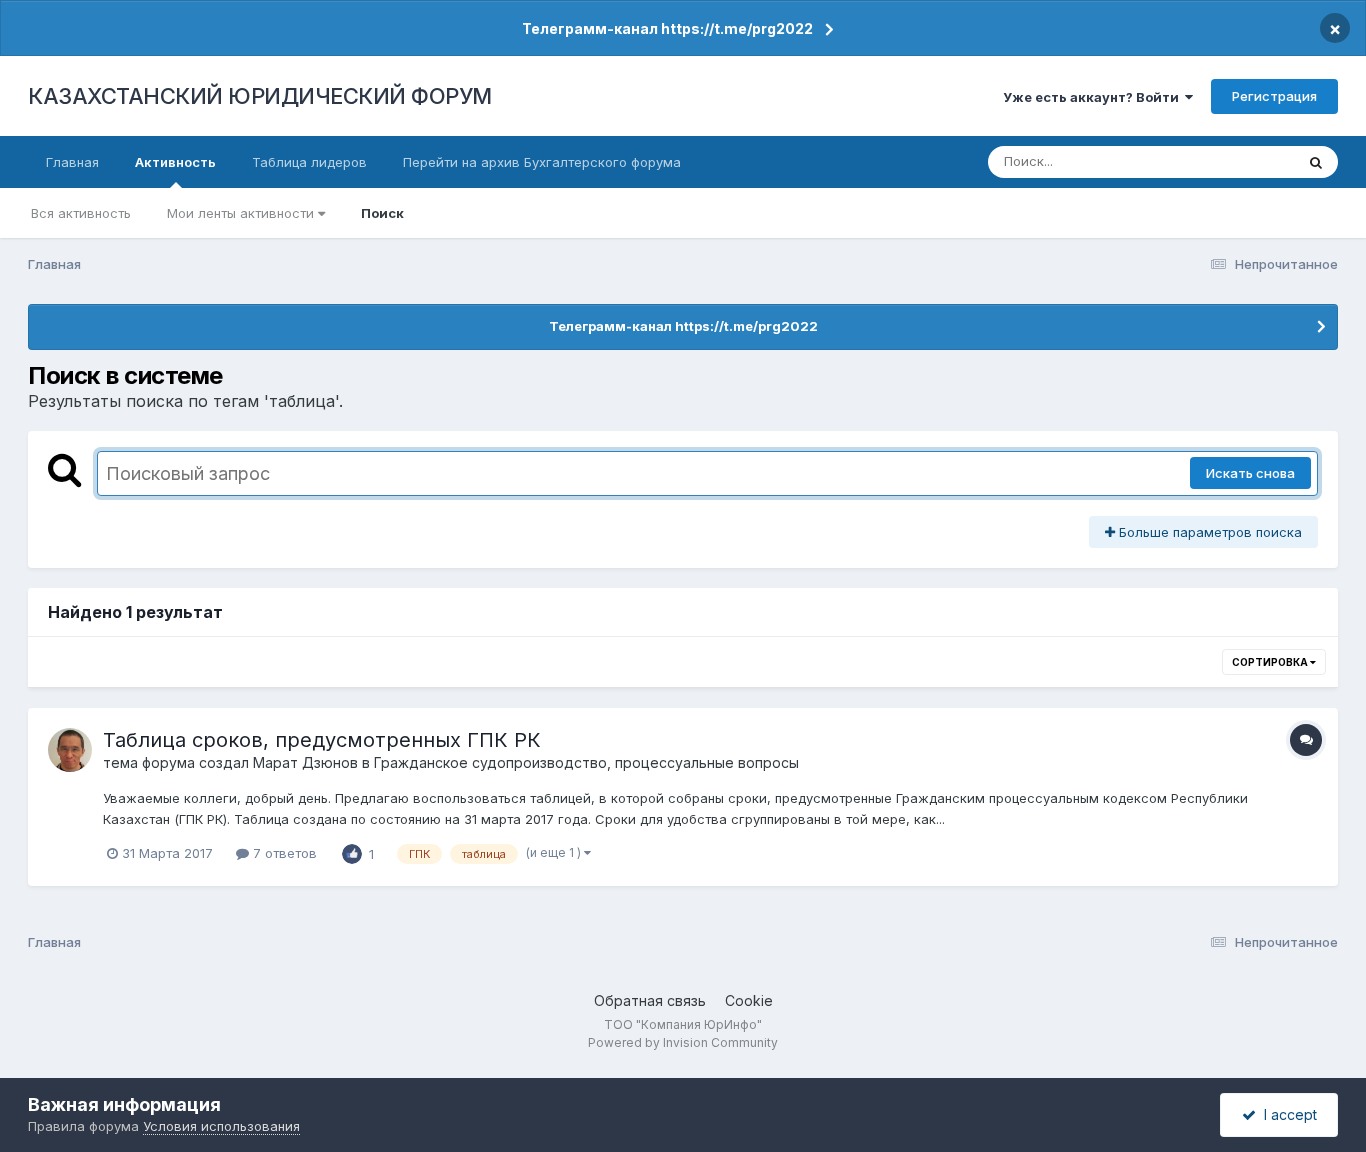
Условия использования (221, 1126)
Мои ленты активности (242, 213)
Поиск (382, 213)
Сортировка (1271, 662)
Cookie (749, 1000)
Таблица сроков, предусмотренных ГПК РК (322, 740)
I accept (1286, 1114)
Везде (1248, 161)
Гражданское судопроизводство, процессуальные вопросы (586, 762)
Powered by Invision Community (683, 1042)
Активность (175, 162)
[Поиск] (1316, 162)
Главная (72, 162)
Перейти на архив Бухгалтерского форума (542, 162)
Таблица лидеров (309, 162)
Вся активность (81, 213)
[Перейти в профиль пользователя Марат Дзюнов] (70, 750)
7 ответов (283, 853)
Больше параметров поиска (1208, 532)
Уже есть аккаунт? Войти (1094, 97)
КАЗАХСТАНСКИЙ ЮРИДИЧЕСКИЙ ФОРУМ (260, 96)
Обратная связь (650, 1000)
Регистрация (1274, 96)
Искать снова (1250, 473)
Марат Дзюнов (305, 762)
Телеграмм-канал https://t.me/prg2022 (667, 28)
